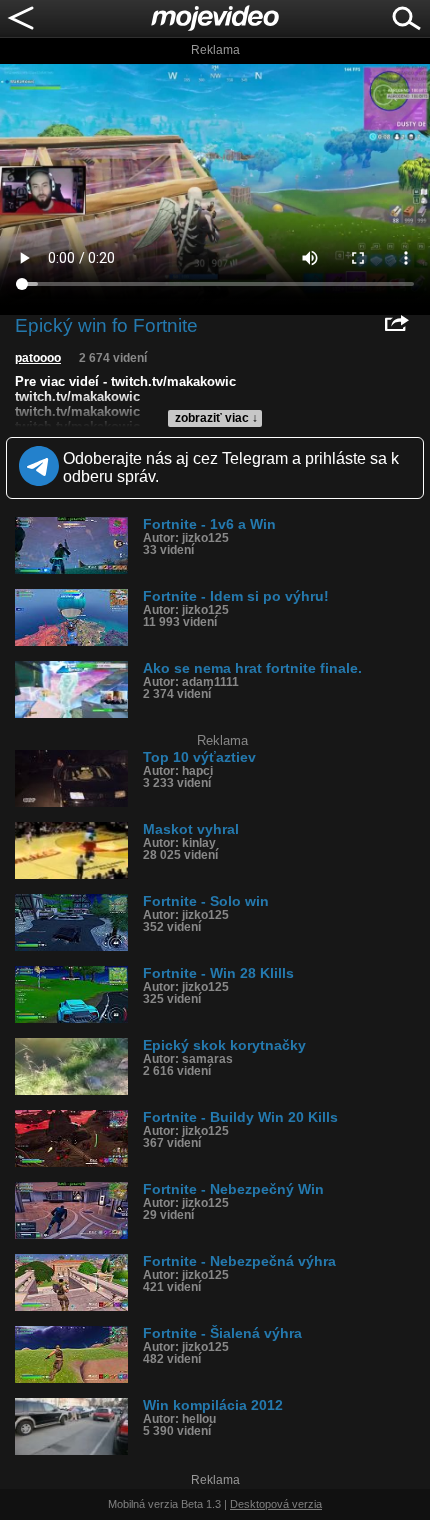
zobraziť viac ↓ (216, 418)
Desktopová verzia (276, 1504)
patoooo (38, 358)
